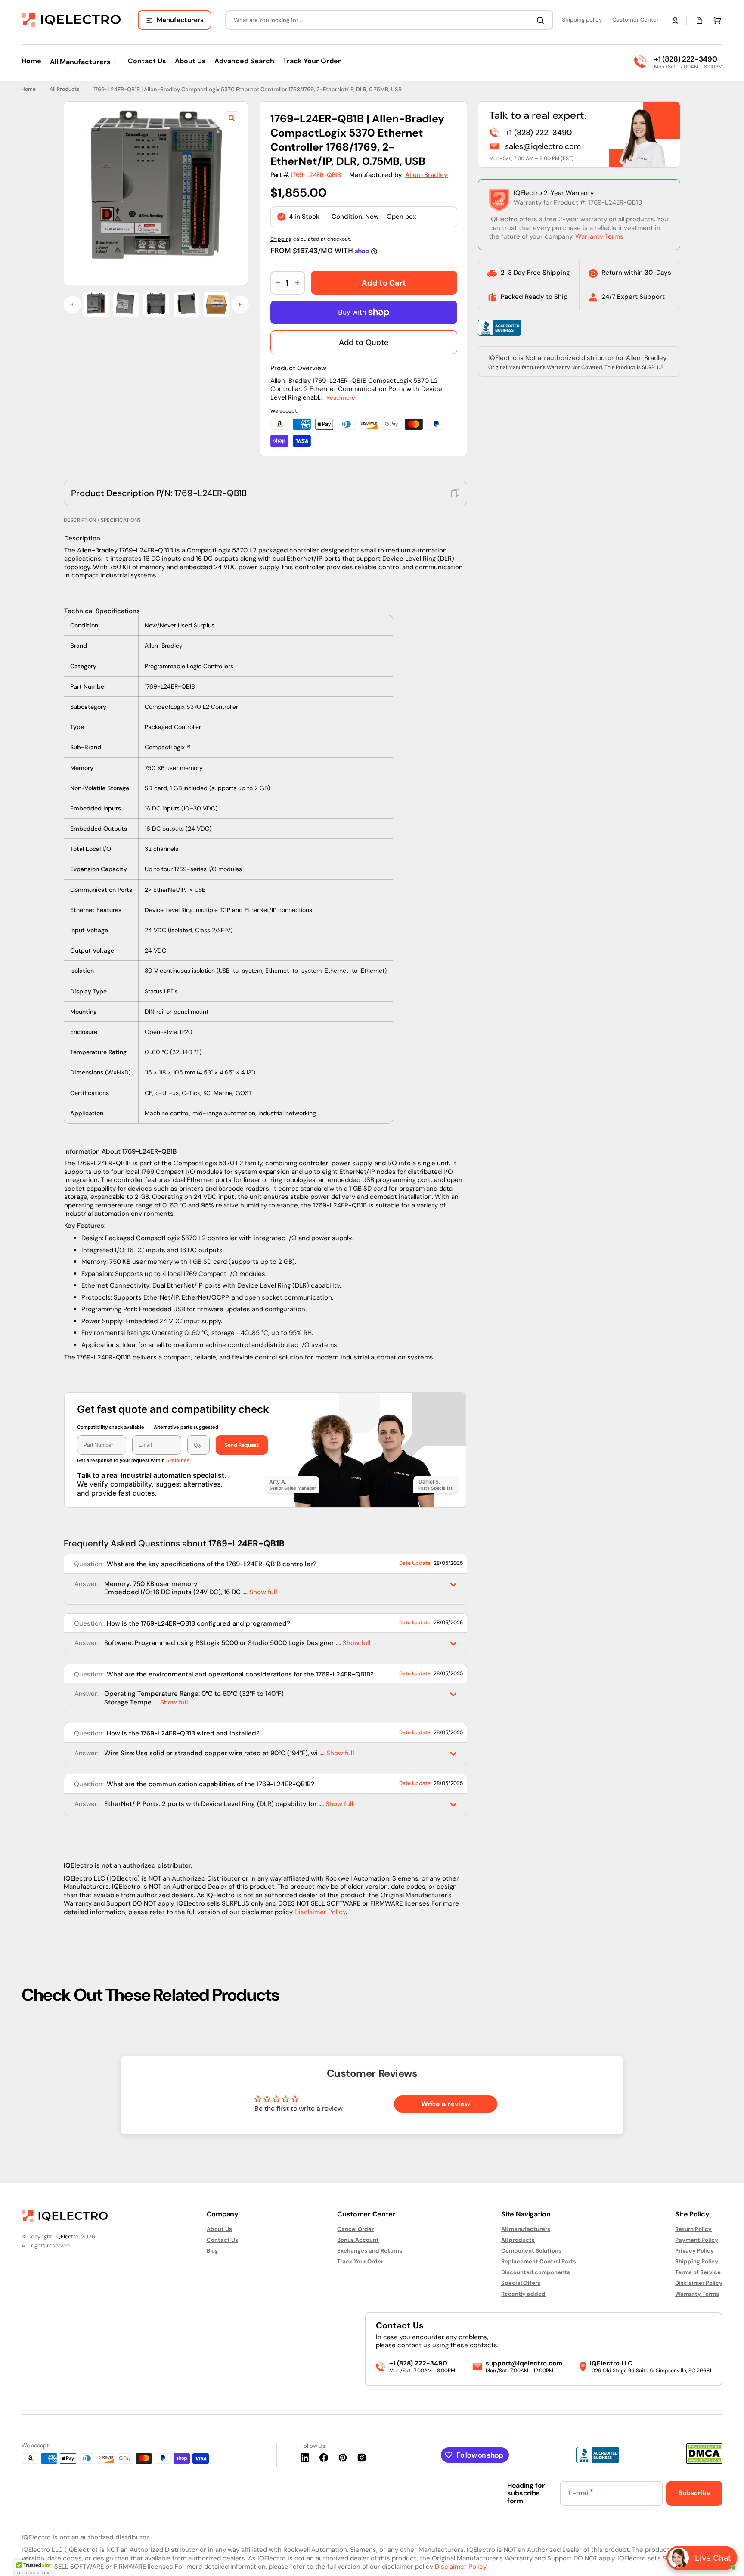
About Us (219, 2229)
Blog (212, 2251)
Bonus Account (358, 2240)
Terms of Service (698, 2272)
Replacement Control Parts (539, 2261)
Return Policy (693, 2229)
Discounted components (536, 2272)
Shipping (281, 239)
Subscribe (694, 2493)
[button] (675, 20)
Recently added (523, 2294)
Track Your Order (360, 2261)
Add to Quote (364, 342)
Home (29, 89)
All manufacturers (526, 2229)
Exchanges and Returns (370, 2251)
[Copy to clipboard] (456, 493)
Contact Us (222, 2240)
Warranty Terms (599, 236)
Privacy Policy (694, 2251)
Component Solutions (531, 2251)
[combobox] (389, 20)
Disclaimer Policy (320, 1912)
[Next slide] (240, 305)
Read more (341, 398)
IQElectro (67, 2236)
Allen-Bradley (426, 175)
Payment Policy (697, 2240)
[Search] (542, 20)
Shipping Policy (697, 2261)
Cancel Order (355, 2229)
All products (518, 2240)
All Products (64, 89)
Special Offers (521, 2283)
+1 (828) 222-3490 (685, 59)
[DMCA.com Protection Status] (704, 2462)
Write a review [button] (446, 2104)
